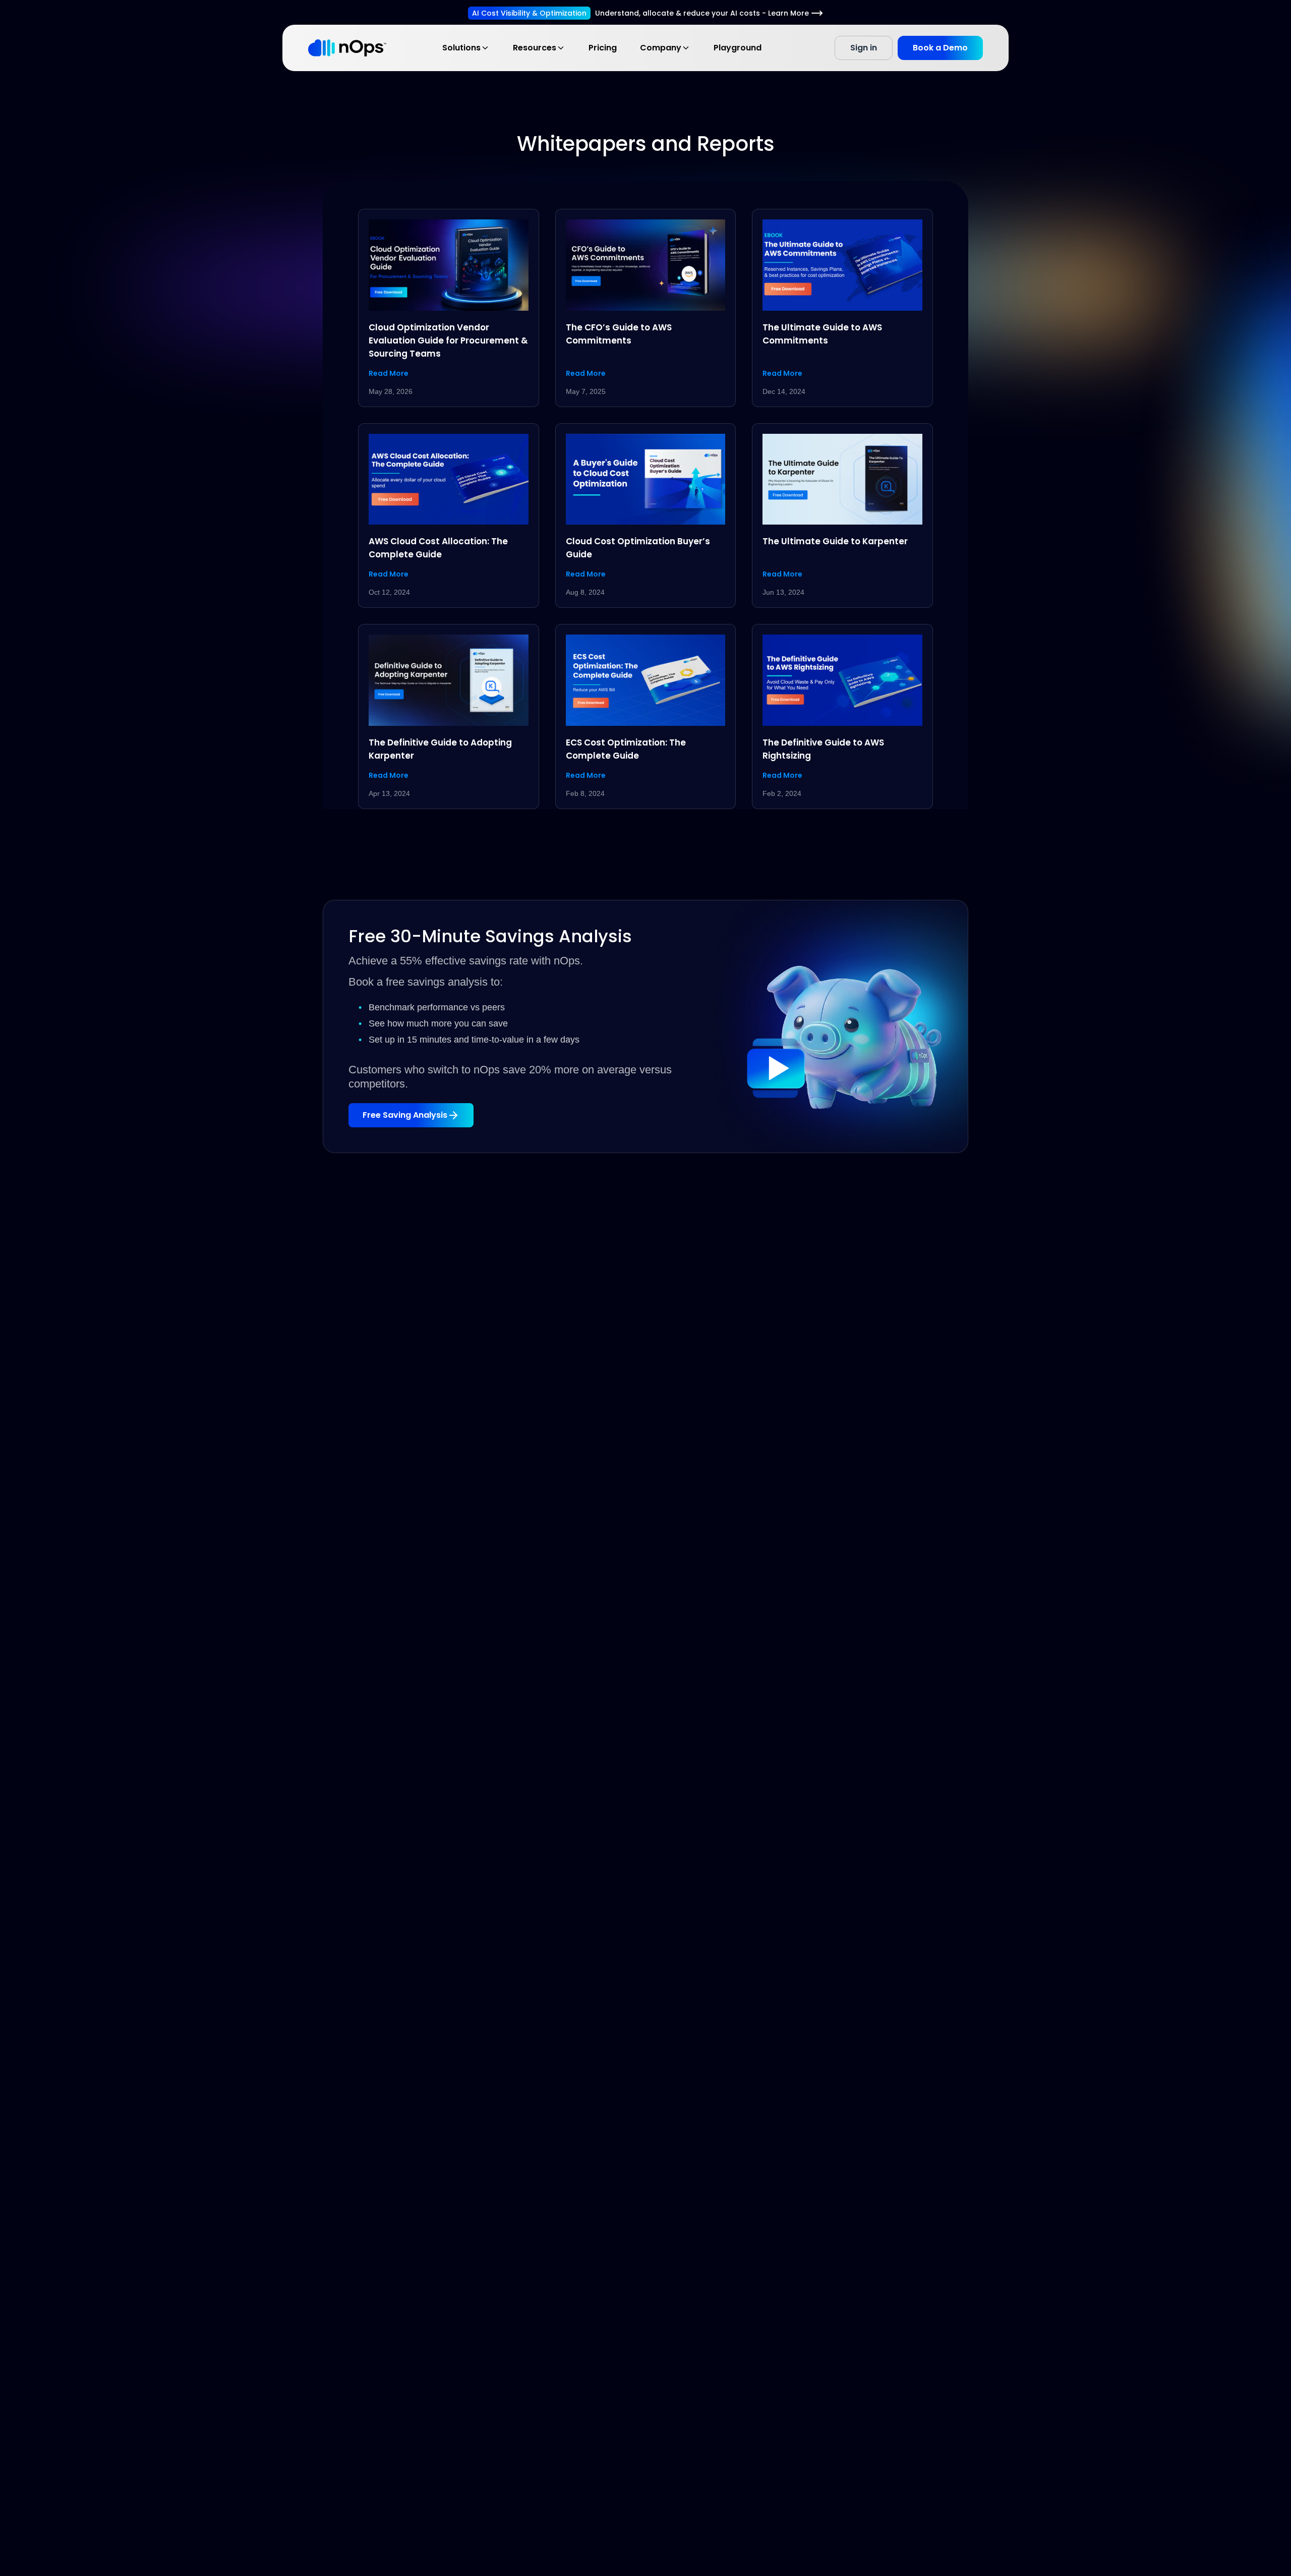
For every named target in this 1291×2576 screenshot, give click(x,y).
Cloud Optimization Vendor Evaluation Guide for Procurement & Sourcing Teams (448, 340)
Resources (535, 48)
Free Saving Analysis (405, 1115)
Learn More (788, 13)
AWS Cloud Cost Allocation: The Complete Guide (438, 548)
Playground (738, 48)
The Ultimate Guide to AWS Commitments (822, 334)
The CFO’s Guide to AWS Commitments (619, 334)
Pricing (603, 48)
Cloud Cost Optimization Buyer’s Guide (638, 548)
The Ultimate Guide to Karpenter (835, 541)
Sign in (864, 48)
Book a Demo (940, 48)
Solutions (461, 48)
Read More (389, 373)
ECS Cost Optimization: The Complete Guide (626, 749)
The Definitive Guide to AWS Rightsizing (823, 749)
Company (661, 48)
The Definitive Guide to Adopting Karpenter (440, 749)
